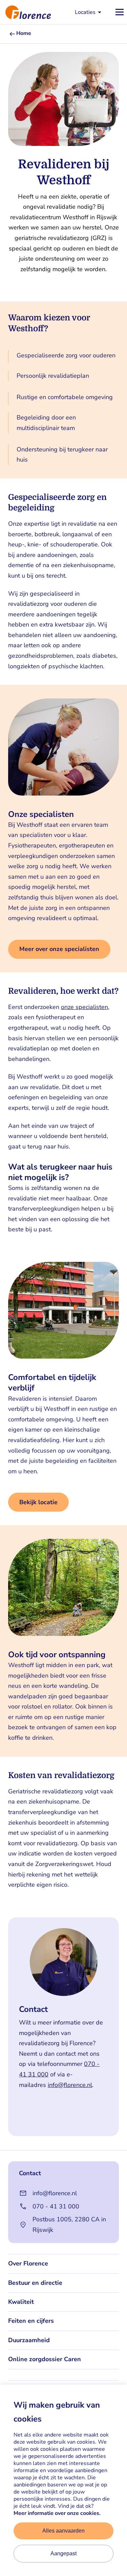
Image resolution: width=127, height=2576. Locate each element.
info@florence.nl (70, 2085)
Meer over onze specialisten (59, 949)
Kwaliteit (21, 2302)
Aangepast (63, 2553)
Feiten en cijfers (31, 2321)
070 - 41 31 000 (56, 2206)
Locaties (85, 12)
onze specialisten (84, 1007)
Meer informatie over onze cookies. (57, 2513)
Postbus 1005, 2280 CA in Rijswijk (69, 2225)
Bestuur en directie (35, 2283)
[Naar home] (25, 12)
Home (24, 33)
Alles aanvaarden (63, 2531)
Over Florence (28, 2263)
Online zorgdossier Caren (45, 2359)
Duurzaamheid (29, 2340)
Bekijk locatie (38, 1502)
